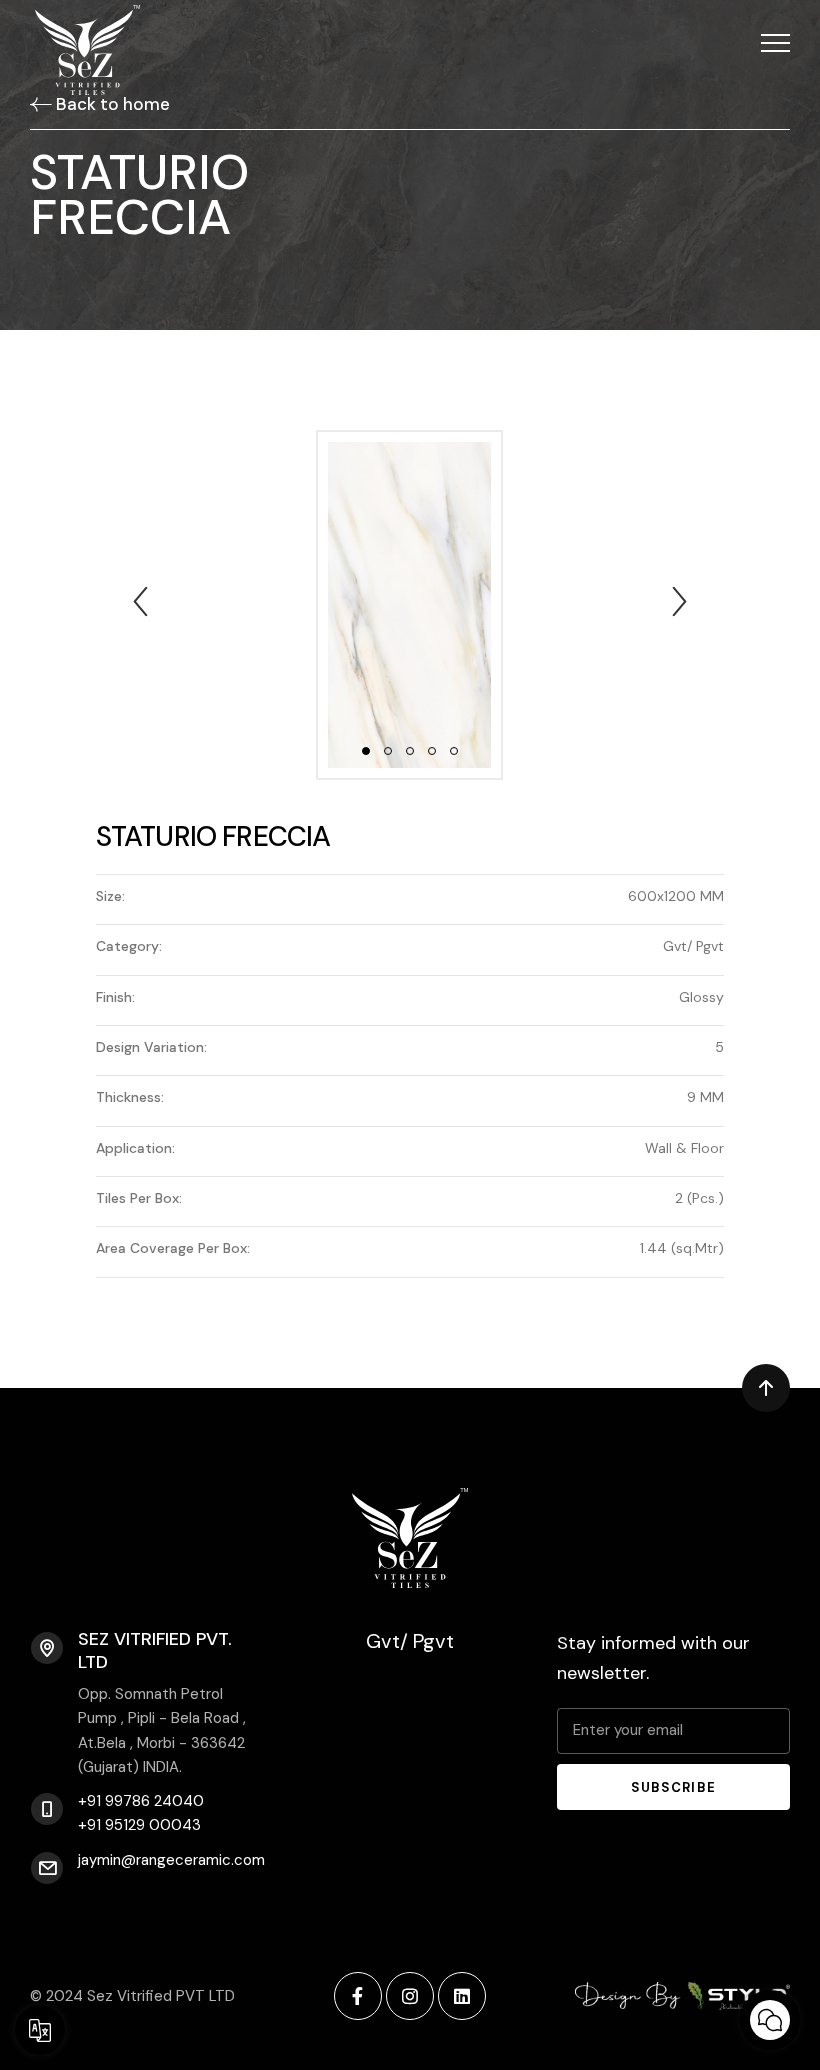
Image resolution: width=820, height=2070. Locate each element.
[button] (775, 42)
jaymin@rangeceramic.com (171, 1860)
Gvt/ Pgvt (410, 1641)
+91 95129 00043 (139, 1825)
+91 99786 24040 (141, 1801)
